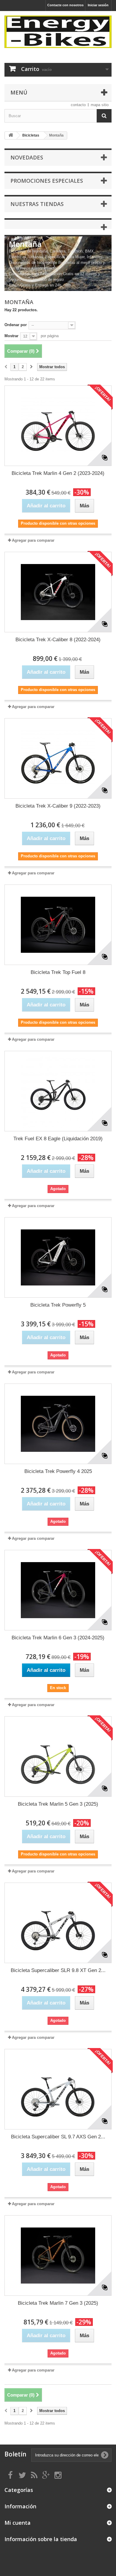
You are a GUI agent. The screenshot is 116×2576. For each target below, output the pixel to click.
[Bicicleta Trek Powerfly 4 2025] (58, 1424)
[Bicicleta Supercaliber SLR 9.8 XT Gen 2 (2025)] (58, 1923)
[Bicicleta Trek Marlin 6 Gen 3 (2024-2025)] (58, 1590)
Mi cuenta (18, 2523)
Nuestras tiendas (37, 204)
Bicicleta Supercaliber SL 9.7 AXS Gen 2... (58, 2137)
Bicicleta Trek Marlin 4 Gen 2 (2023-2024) (58, 473)
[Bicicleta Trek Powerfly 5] (58, 1257)
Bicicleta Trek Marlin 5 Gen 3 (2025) (58, 1804)
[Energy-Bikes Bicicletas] (58, 32)
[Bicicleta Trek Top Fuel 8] (58, 925)
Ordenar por (16, 325)
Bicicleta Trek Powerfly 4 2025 (58, 1471)
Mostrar (11, 336)
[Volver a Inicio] (11, 135)
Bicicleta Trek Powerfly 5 (58, 1305)
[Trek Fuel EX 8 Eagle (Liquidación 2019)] (58, 1091)
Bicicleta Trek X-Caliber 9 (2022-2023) (58, 806)
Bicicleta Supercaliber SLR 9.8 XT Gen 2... (58, 1970)
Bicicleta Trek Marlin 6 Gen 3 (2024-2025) (58, 1638)
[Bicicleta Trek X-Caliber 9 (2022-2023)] (58, 758)
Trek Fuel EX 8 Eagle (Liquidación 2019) (58, 1139)
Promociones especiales (47, 181)
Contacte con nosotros (65, 5)
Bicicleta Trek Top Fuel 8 (58, 972)
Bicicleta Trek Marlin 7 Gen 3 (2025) (58, 2303)
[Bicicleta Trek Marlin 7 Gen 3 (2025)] (58, 2256)
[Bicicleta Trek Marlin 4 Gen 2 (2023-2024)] (58, 426)
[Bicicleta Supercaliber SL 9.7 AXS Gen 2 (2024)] (58, 2089)
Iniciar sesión (98, 5)
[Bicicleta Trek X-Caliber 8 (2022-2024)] (58, 592)
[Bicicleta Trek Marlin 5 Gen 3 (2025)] (58, 1756)
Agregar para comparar (33, 540)
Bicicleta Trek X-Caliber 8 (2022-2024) (58, 640)
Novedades (27, 157)
